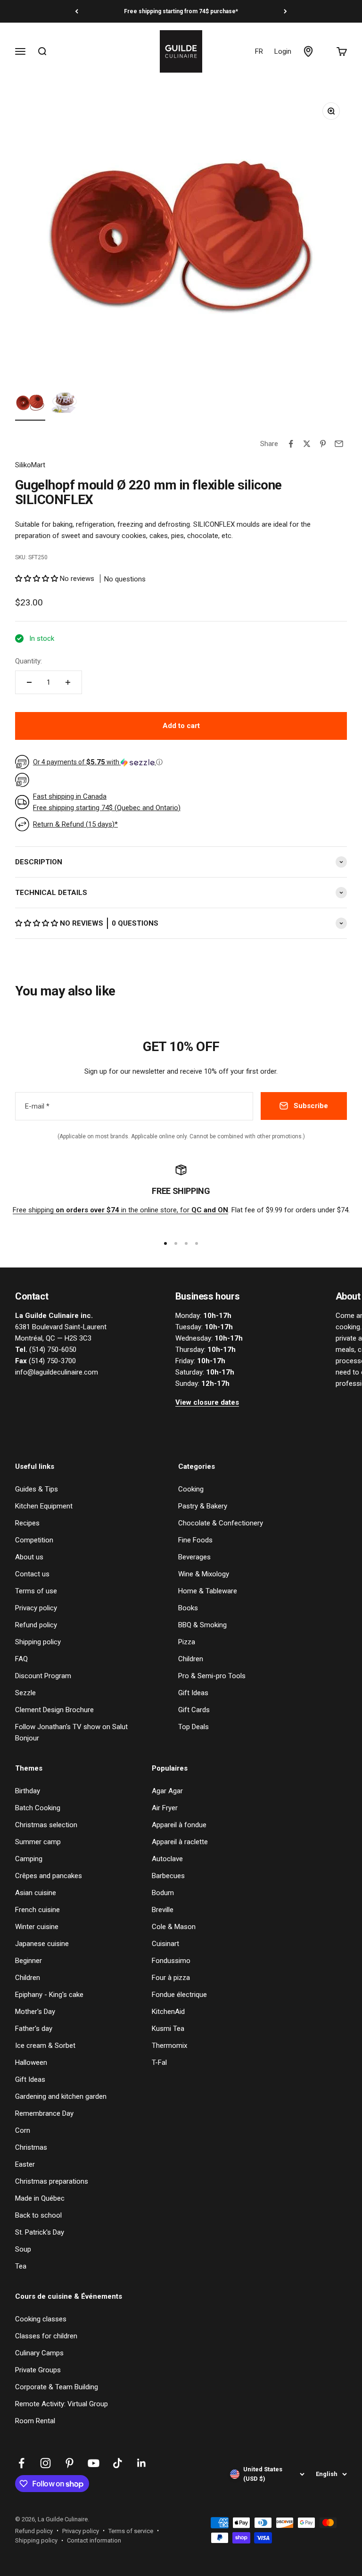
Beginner (29, 1961)
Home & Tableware (208, 1591)
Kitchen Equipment (44, 1506)
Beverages (194, 1557)
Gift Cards (194, 1710)
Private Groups (38, 2370)
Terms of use (36, 1591)
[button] (37, 579)
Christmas (31, 2147)
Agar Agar (167, 1791)
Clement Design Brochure (54, 1710)
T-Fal (159, 2062)
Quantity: (29, 661)
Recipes (27, 1523)
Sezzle (25, 1693)
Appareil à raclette (180, 1842)
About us (29, 1557)
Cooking (191, 1489)
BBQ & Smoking (202, 1625)
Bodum (163, 1893)
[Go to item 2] (64, 404)
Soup (23, 2249)
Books (188, 1608)
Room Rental (35, 2421)
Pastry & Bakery (203, 1506)
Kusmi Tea (168, 2029)
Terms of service (131, 2531)
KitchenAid (168, 2012)
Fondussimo (171, 1961)
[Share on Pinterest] (323, 444)
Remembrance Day (44, 2113)
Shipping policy (38, 1642)
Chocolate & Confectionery (221, 1523)
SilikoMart (30, 465)
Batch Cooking (38, 1808)
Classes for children (46, 2336)
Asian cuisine (36, 1893)
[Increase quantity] (68, 682)
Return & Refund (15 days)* (75, 824)
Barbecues (168, 1876)
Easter (25, 2164)
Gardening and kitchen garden (61, 2096)
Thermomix (169, 2046)
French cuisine (37, 1910)
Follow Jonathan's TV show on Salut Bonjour (71, 1732)
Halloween (31, 2062)
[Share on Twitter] (307, 444)
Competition (34, 1540)
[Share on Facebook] (291, 444)
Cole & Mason (174, 1927)
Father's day (34, 2029)
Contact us (32, 1574)
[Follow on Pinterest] (70, 2463)
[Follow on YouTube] (94, 2463)
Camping (29, 1859)
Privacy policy (36, 1608)
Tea (21, 2266)
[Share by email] (339, 444)
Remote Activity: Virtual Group (62, 2404)
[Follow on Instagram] (45, 2463)
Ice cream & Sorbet (45, 2046)
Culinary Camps (39, 2353)
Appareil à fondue (179, 1825)
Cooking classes (41, 2319)
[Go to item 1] (30, 404)
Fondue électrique (179, 1995)
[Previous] (77, 11)
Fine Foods (195, 1540)
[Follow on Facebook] (21, 2463)
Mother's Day (35, 2012)
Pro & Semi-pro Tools (212, 1676)
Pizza (187, 1642)
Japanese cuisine (42, 1944)
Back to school (38, 2215)
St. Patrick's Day (40, 2232)
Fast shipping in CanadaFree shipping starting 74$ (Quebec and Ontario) (107, 802)
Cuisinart (165, 1944)
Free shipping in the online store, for (120, 1210)
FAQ (21, 1659)
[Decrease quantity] (29, 682)
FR (259, 51)
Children (191, 1659)
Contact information (94, 2540)
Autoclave (167, 1859)
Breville (163, 1910)
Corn (23, 2130)
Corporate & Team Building (57, 2387)
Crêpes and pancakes (49, 1876)
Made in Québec (40, 2198)
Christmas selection (46, 1825)
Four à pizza (171, 1978)
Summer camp (38, 1842)
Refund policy (36, 1625)
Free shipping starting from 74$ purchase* (181, 11)
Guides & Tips (37, 1489)
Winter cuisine (37, 1927)
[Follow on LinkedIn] (142, 2463)
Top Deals (193, 1727)
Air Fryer (165, 1808)
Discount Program (43, 1676)
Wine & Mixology (204, 1574)
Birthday (28, 1791)
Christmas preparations (52, 2181)
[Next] (285, 11)
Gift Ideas (193, 1693)
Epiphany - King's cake (49, 1995)
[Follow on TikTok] (118, 2463)
